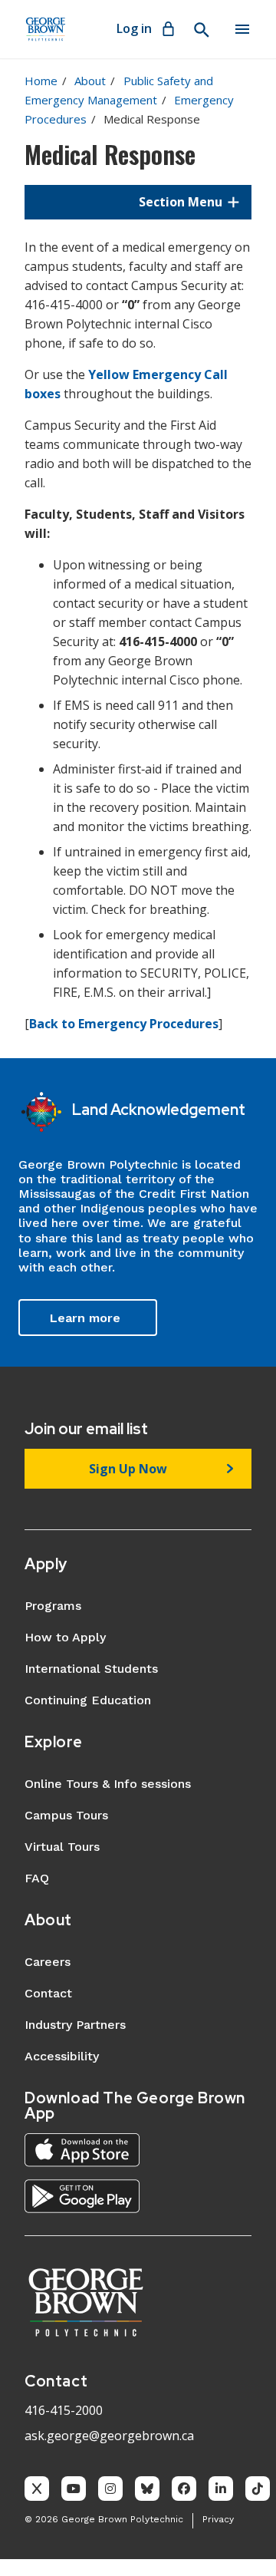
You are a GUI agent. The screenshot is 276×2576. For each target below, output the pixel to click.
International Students (91, 1669)
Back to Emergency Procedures (124, 1024)
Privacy (218, 2519)
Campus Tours (66, 1815)
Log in (134, 28)
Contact (48, 1993)
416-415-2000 (64, 2410)
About (90, 81)
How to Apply (65, 1637)
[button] (138, 202)
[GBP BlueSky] (147, 2489)
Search (201, 30)
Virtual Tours (62, 1847)
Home (41, 81)
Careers (48, 1962)
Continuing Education (88, 1700)
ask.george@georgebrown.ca (109, 2436)
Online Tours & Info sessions (108, 1784)
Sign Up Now (128, 1469)
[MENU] (242, 29)
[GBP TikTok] (258, 2489)
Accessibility (62, 2056)
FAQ (37, 1878)
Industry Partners (75, 2025)
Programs (53, 1606)
